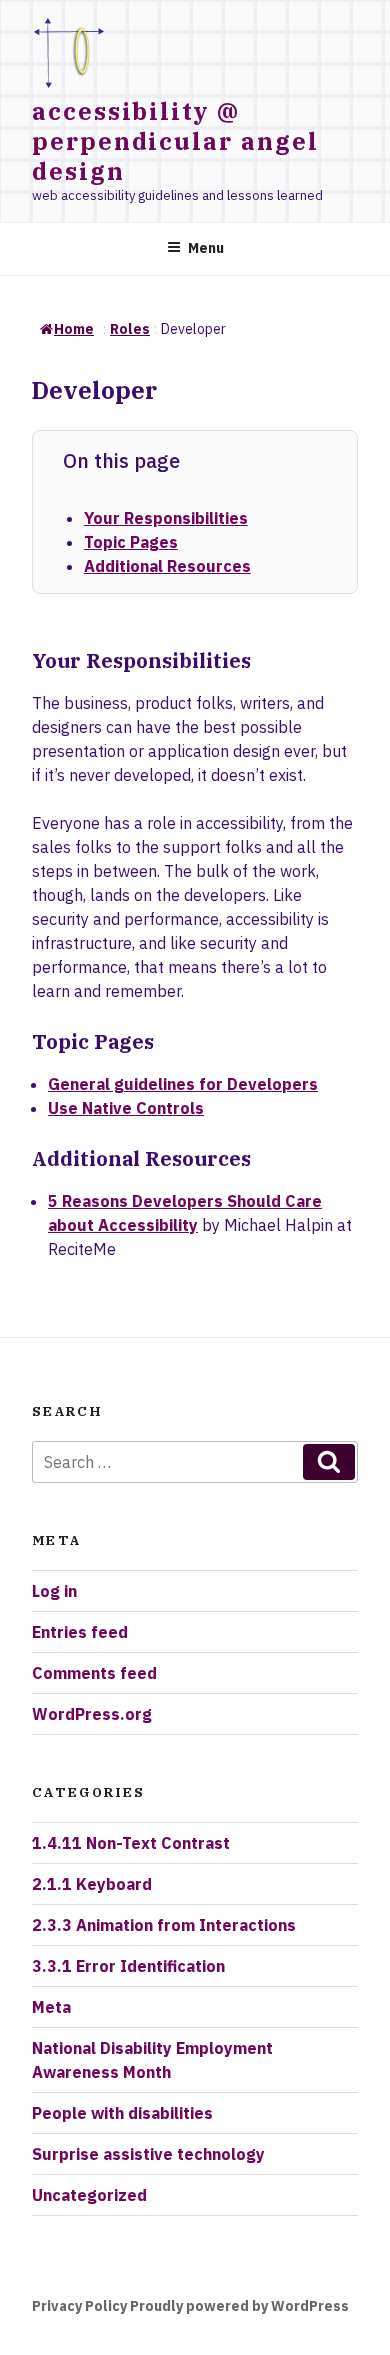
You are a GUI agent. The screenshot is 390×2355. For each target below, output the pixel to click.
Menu (206, 248)
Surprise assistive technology (148, 2154)
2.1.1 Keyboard (92, 1884)
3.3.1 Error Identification (128, 1966)
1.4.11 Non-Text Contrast (131, 1843)
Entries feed (80, 1632)
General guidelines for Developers (183, 1084)
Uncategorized (89, 2195)
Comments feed (94, 1673)
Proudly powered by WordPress (239, 2306)
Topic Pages (131, 542)
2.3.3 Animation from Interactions (164, 1925)
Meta (51, 2007)
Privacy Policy (79, 2306)
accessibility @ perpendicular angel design (175, 141)
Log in (54, 1591)
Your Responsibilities (166, 518)
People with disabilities (122, 2113)
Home (74, 329)
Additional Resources (167, 566)
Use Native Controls (126, 1108)
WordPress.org (92, 1714)
